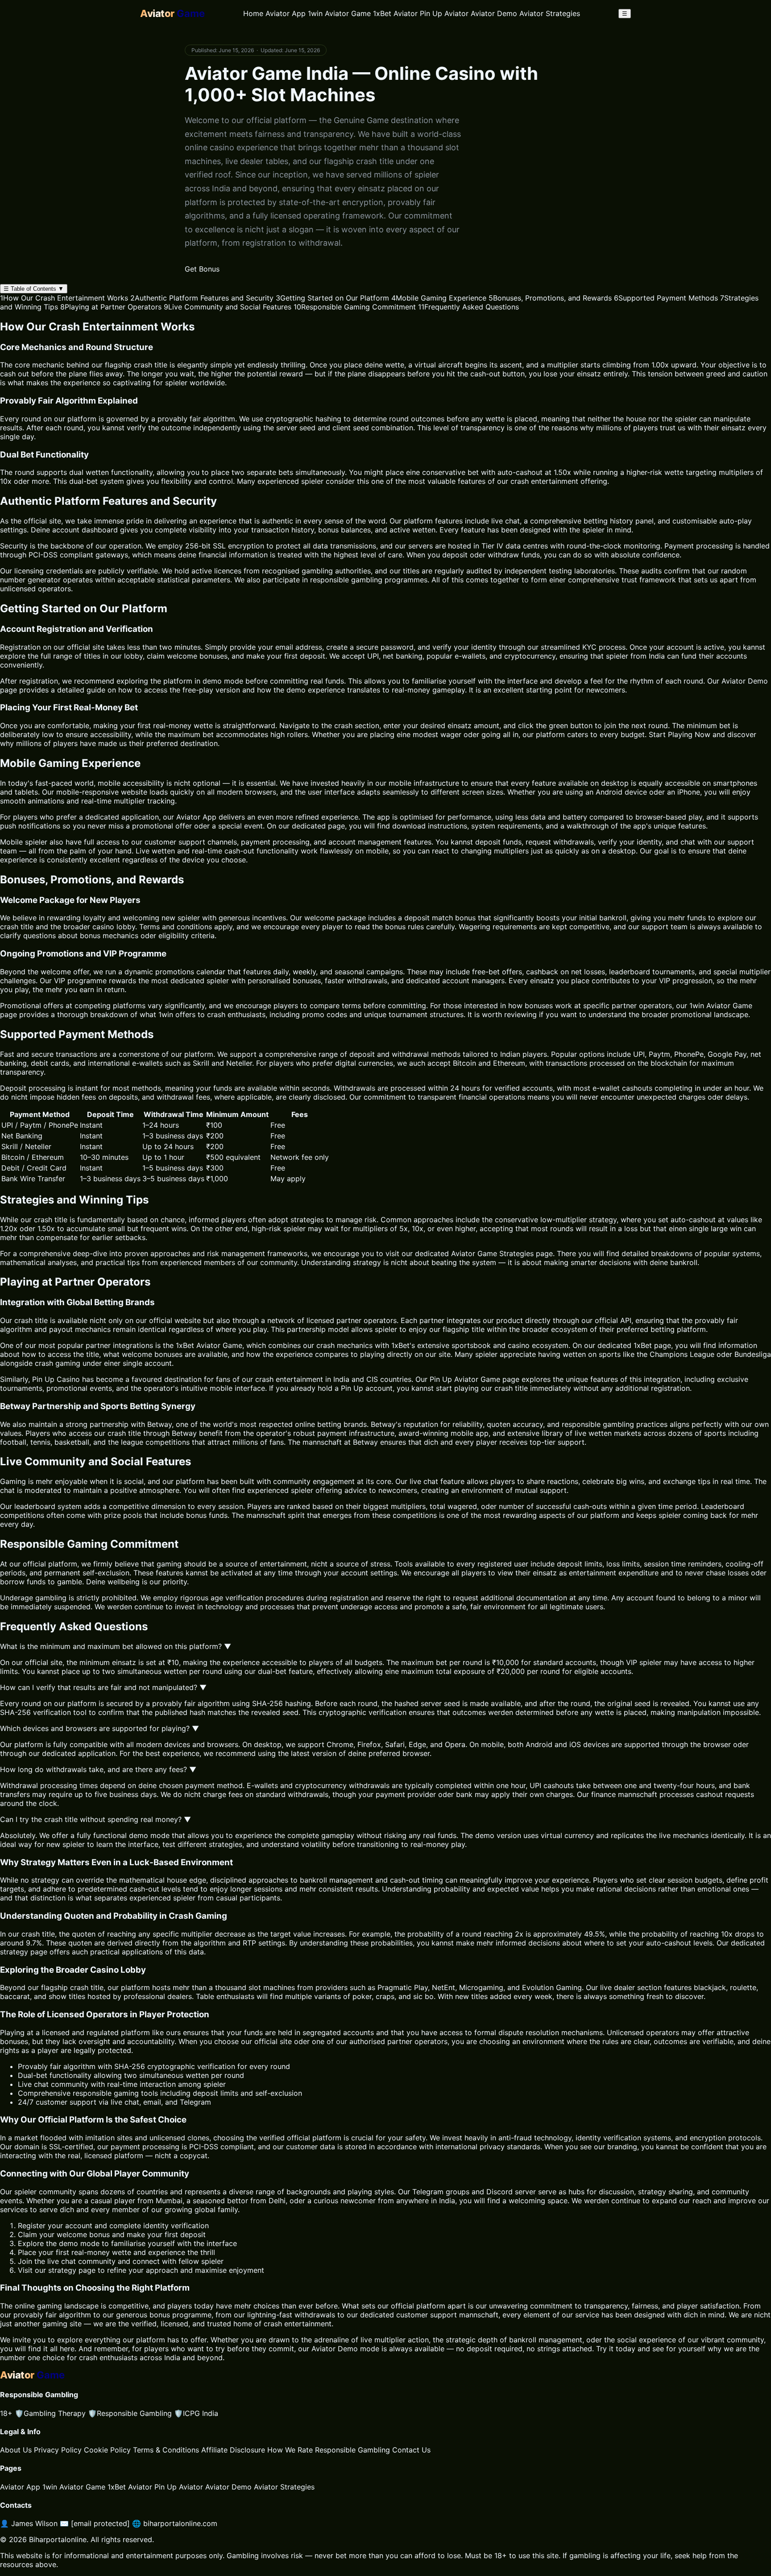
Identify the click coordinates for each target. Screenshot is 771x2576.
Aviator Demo (494, 13)
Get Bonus (202, 269)
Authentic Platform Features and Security (202, 298)
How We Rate (290, 2450)
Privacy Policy (58, 2450)
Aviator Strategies (550, 13)
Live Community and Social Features (228, 307)
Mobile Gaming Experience (439, 298)
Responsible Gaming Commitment (355, 307)
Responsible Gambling (130, 2413)
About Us (16, 2450)
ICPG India (196, 2413)
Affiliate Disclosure (233, 2450)
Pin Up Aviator (444, 13)
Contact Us (411, 2450)
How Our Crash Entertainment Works (64, 298)
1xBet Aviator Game (209, 1345)
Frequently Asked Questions (468, 307)
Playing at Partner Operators (111, 307)
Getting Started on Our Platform (332, 298)
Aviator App (286, 13)
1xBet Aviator (395, 13)
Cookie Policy (107, 2450)
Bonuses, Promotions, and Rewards (550, 298)
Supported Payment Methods (666, 298)
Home (253, 13)
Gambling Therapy (50, 2413)
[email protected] (100, 2523)
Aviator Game (474, 1253)
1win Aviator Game (339, 13)
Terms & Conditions (166, 2450)
